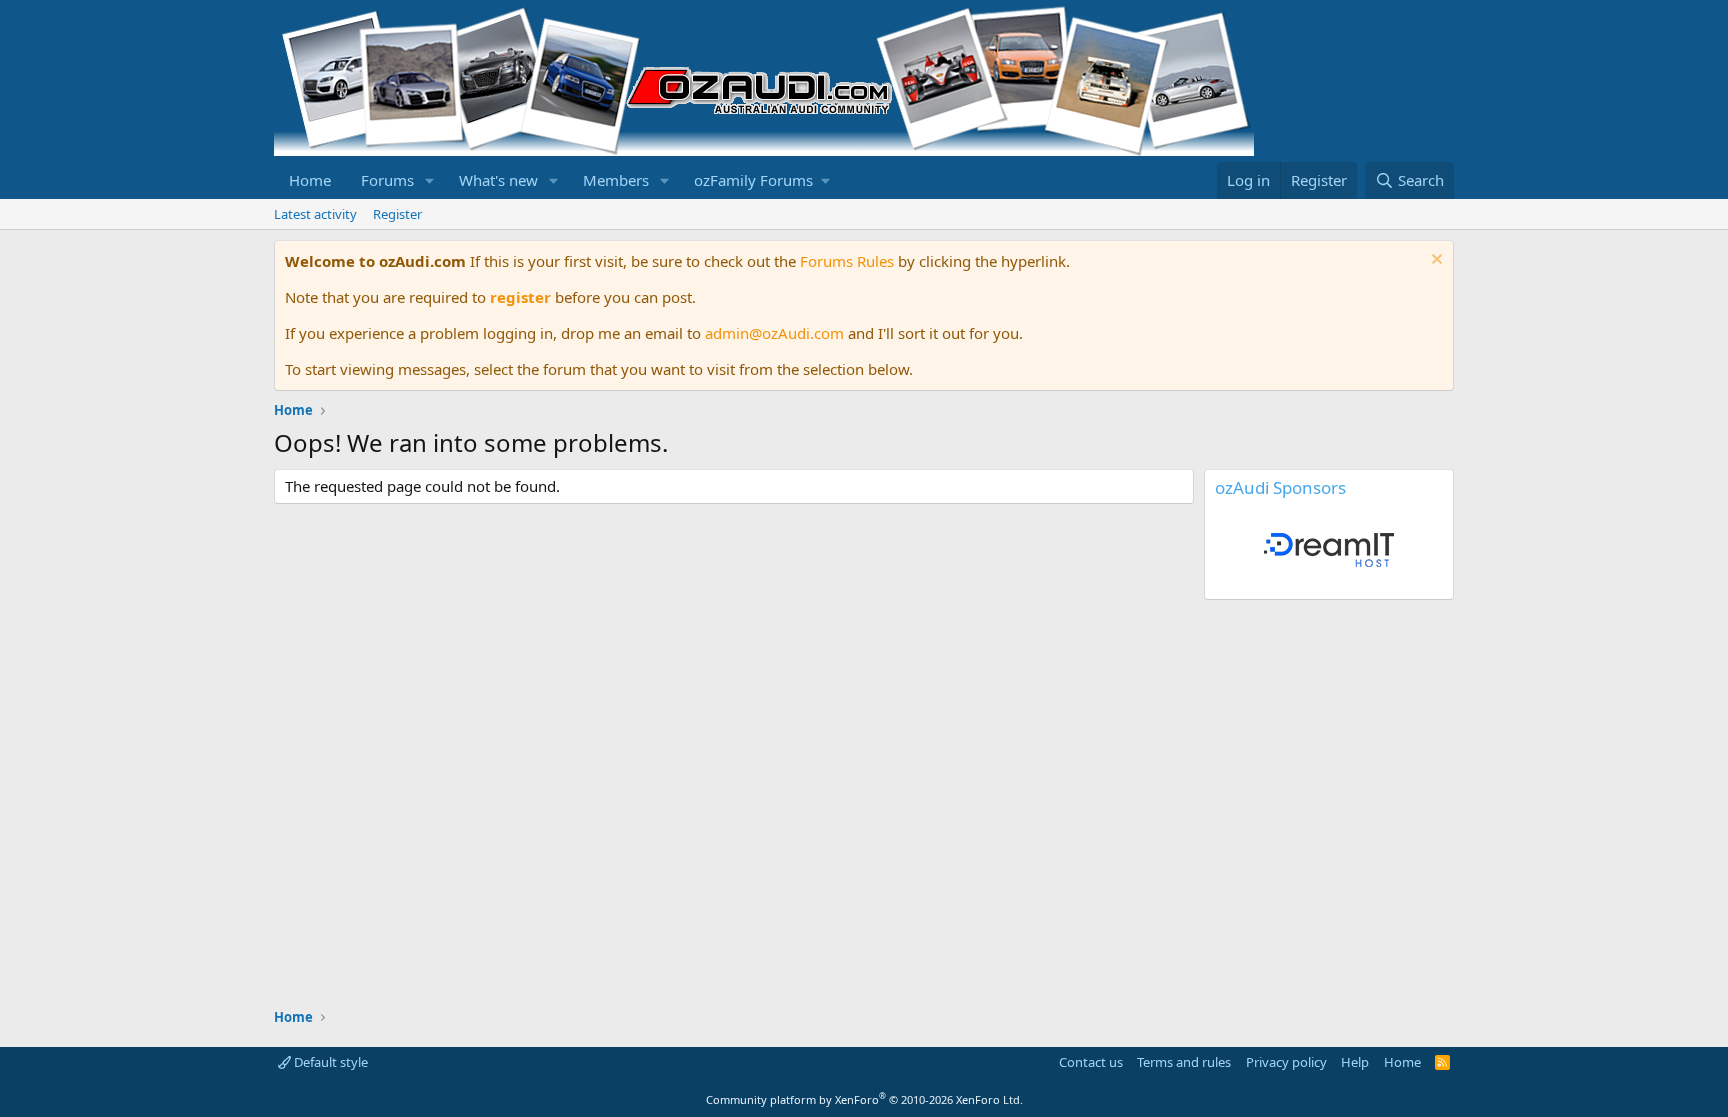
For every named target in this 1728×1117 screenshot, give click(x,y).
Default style (329, 1062)
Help (1355, 1062)
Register (397, 214)
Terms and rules (1184, 1062)
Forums (387, 180)
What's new (498, 180)
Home (310, 180)
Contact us (1091, 1062)
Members (616, 180)
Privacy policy (1286, 1062)
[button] (430, 180)
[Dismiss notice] (1434, 261)
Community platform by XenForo (864, 1099)
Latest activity (315, 214)
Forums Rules (847, 261)
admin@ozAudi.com (774, 333)
